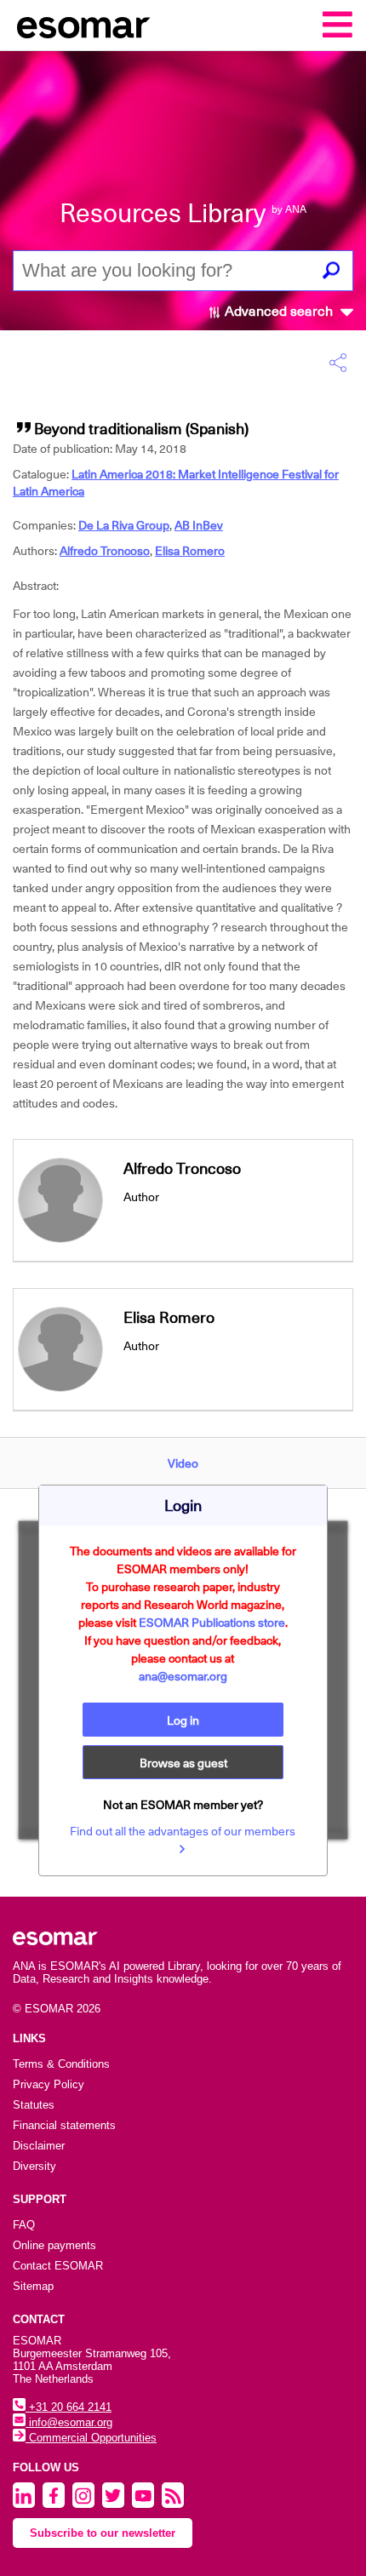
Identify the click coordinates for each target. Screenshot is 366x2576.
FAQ (24, 2225)
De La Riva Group (124, 525)
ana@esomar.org (183, 1676)
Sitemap (33, 2286)
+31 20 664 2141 (69, 2407)
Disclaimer (39, 2146)
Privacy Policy (49, 2084)
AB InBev (199, 525)
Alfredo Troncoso (105, 551)
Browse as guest (183, 1763)
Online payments (54, 2245)
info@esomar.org (69, 2422)
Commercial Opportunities (91, 2438)
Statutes (34, 2105)
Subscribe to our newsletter (103, 2533)
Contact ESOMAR (58, 2266)
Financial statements (64, 2125)
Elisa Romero (190, 551)
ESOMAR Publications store (212, 1623)
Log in (183, 1720)
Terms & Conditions (61, 2064)
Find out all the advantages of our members (183, 1831)
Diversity (34, 2166)
